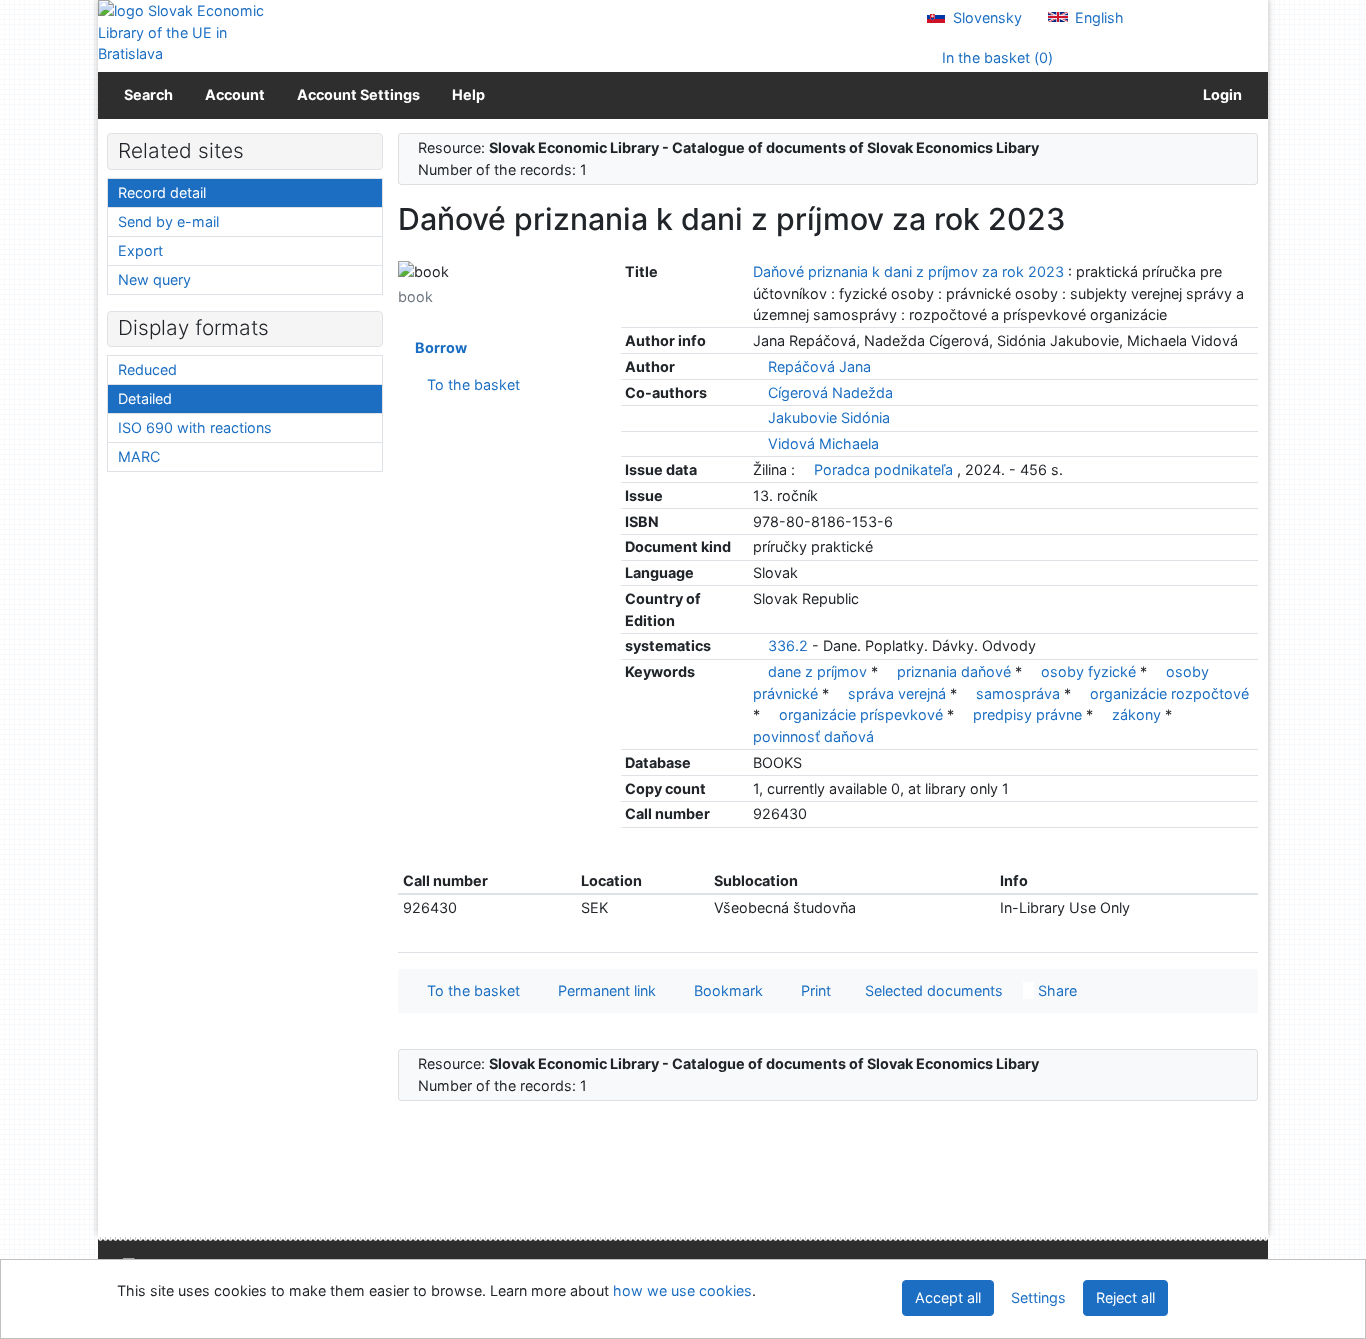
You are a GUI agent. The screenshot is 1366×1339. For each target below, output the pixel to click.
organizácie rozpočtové (1169, 693)
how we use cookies (682, 1290)
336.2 (788, 645)
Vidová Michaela (823, 443)
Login (1219, 94)
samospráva (1020, 693)
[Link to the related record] (758, 366)
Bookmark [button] (724, 990)
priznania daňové (956, 671)
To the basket (469, 384)
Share (1055, 990)
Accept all (948, 1297)
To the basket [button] (469, 990)
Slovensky (985, 17)
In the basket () (995, 57)
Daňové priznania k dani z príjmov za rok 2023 (910, 271)
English (1097, 17)
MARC (139, 456)
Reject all (1125, 1297)
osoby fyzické (1090, 671)
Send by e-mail (168, 221)
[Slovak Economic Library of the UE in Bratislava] (183, 32)
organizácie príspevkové (863, 714)
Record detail (162, 192)
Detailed (145, 398)
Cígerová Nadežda (830, 392)
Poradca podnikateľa (883, 469)
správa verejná (899, 693)
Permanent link (603, 990)
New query (154, 279)
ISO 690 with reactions (195, 427)
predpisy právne (1029, 714)
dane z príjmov (819, 671)
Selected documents (932, 990)
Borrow (438, 347)
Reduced (147, 369)
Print (812, 990)
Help (468, 94)
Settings (1038, 1297)
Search (148, 94)
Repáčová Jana (819, 366)
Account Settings (358, 94)
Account (235, 94)
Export (140, 250)
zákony (1138, 714)
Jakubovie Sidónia (829, 417)
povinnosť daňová (813, 736)
